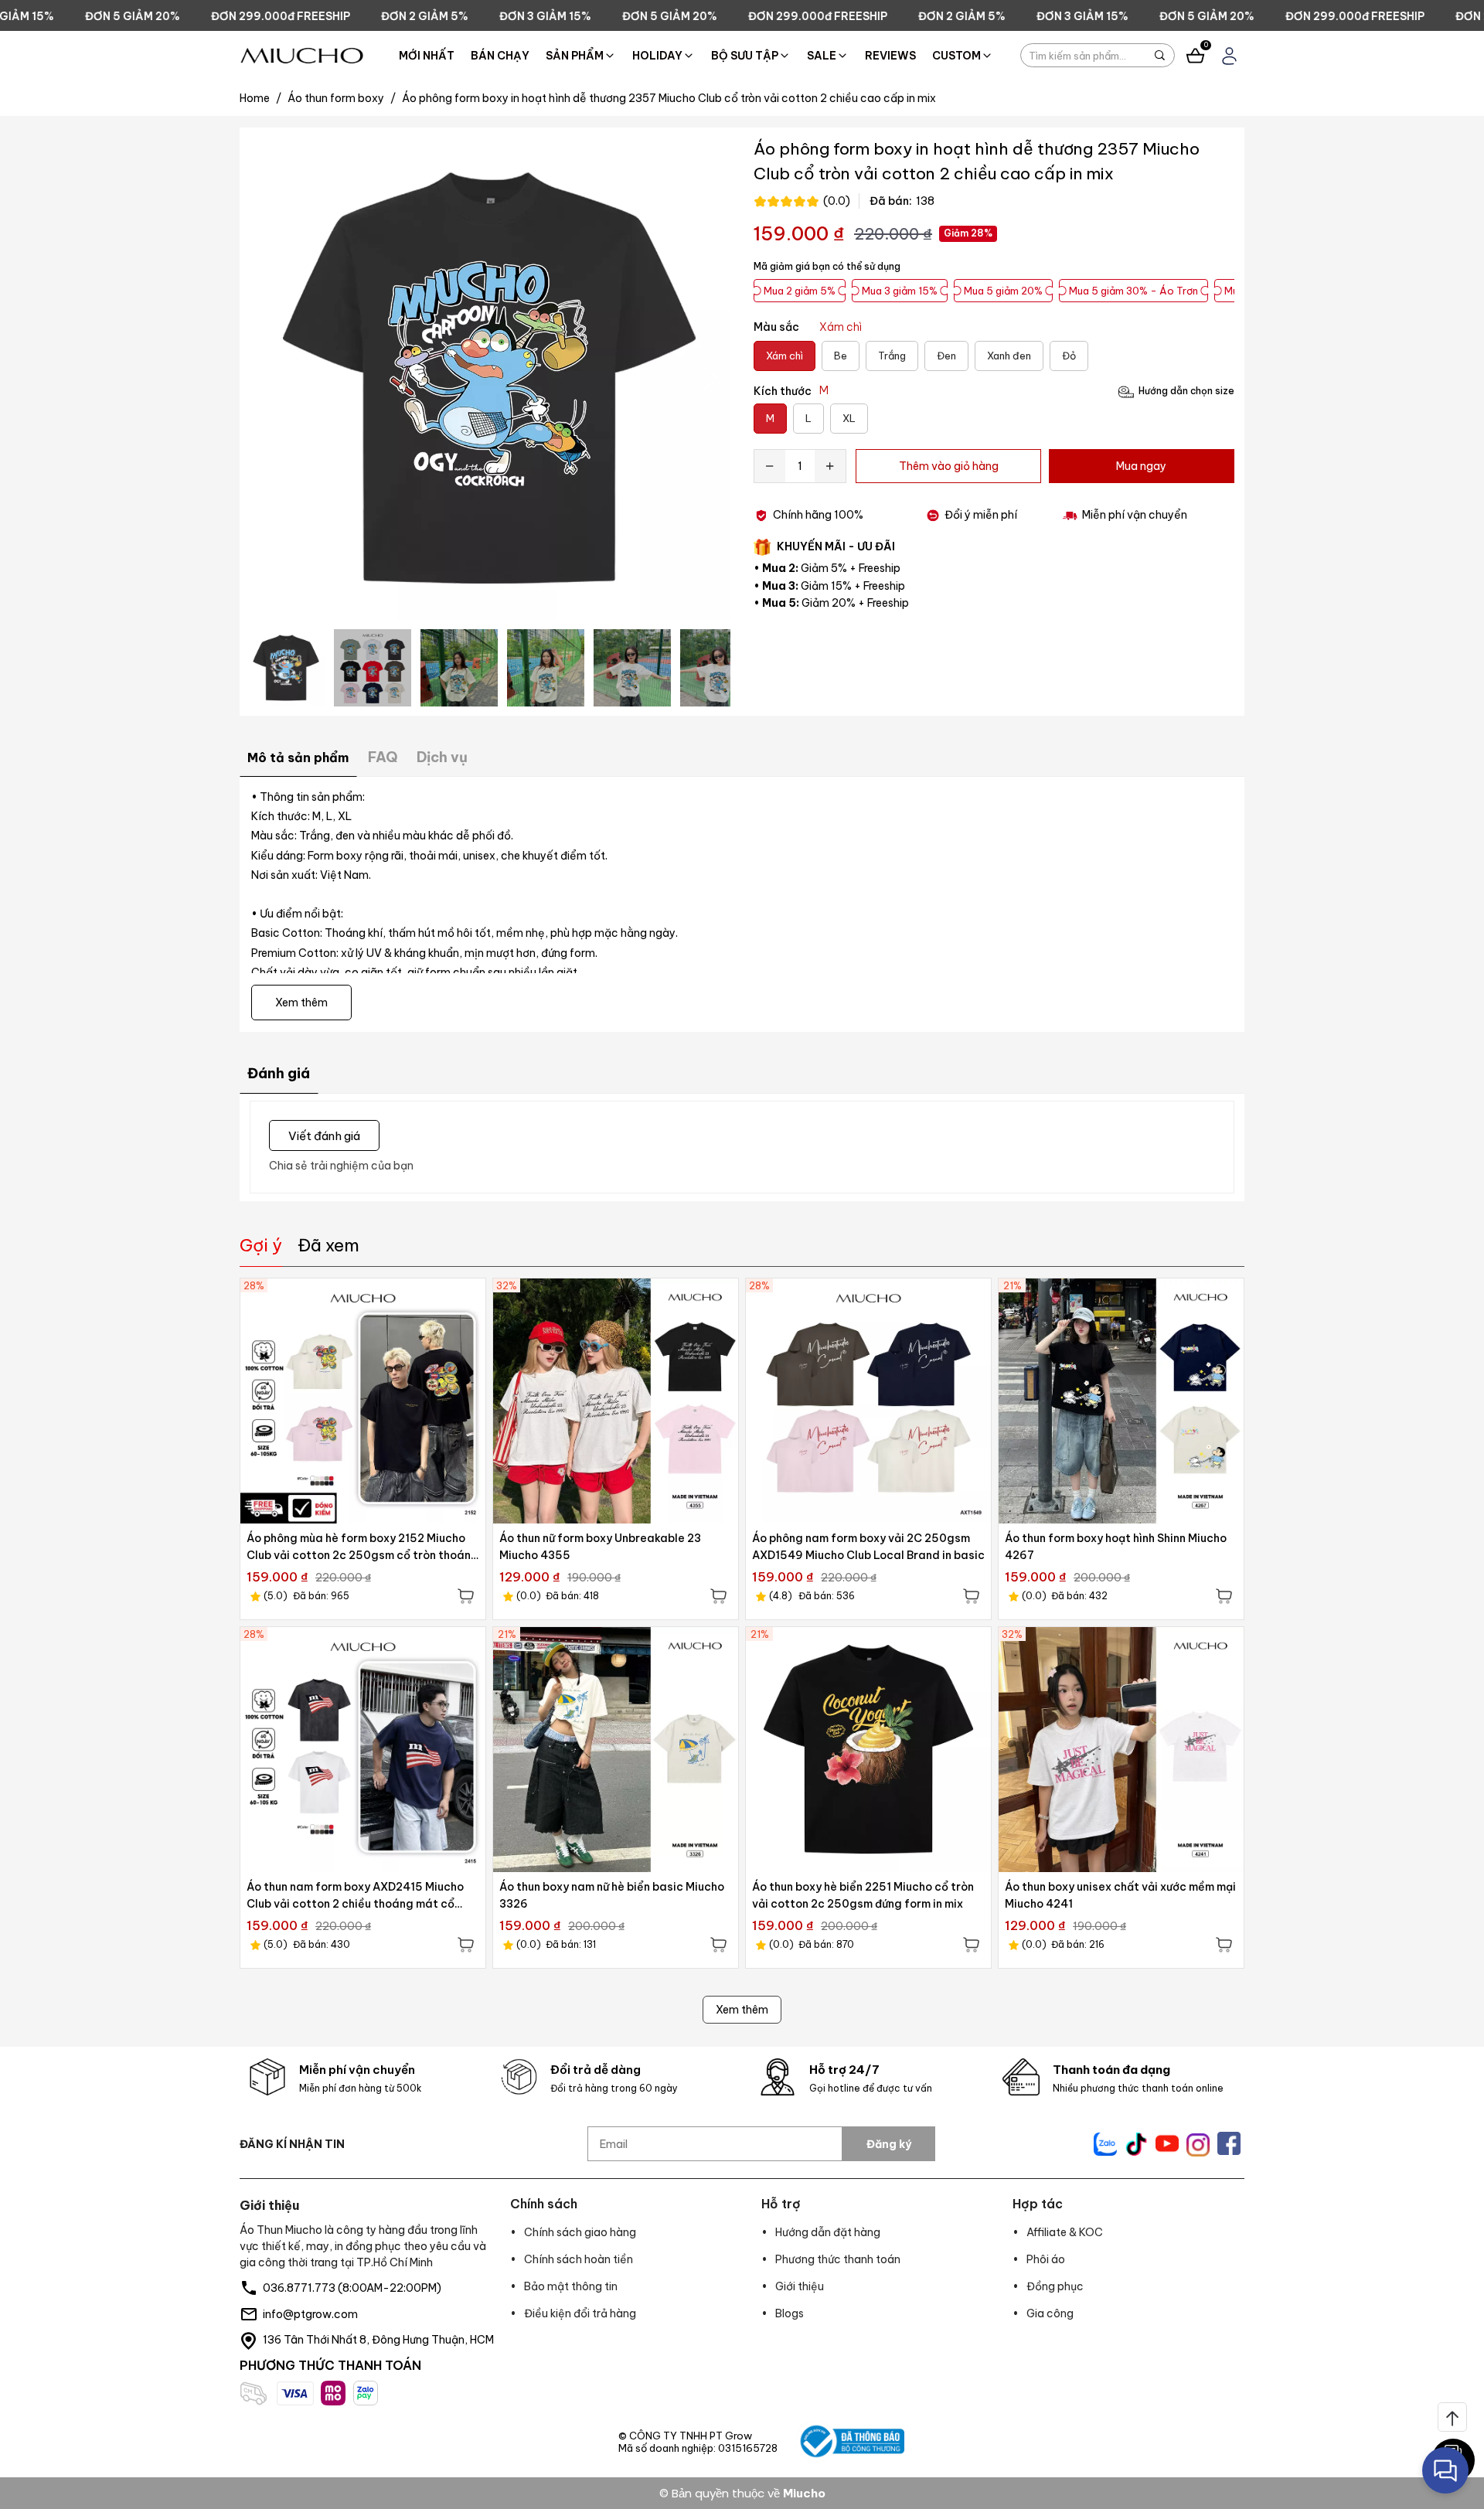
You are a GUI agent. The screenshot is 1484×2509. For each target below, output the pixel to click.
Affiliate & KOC (1065, 2232)
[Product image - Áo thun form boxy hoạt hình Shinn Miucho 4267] (1121, 1401)
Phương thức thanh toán (838, 2259)
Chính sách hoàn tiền (579, 2259)
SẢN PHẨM (575, 56)
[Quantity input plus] (830, 466)
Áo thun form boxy (342, 98)
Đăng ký (889, 2144)
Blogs (790, 2313)
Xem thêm (742, 2010)
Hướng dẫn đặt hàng (828, 2232)
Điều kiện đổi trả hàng (580, 2313)
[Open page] (302, 56)
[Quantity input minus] (770, 466)
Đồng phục (1055, 2286)
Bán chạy (500, 56)
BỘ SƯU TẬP (745, 56)
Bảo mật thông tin (571, 2286)
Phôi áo (1046, 2259)
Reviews (890, 56)
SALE (822, 56)
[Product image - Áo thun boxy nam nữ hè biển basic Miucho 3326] (616, 1750)
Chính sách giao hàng (580, 2232)
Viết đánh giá (324, 1135)
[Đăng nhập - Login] (1229, 56)
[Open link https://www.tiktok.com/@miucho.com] (1136, 2144)
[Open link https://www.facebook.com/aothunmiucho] (1229, 2143)
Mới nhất (427, 56)
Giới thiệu (800, 2286)
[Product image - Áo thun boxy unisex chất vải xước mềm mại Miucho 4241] (1121, 1750)
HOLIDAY (657, 56)
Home (260, 98)
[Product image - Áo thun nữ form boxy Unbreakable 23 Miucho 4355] (616, 1401)
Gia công (1050, 2313)
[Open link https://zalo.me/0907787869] (1105, 2144)
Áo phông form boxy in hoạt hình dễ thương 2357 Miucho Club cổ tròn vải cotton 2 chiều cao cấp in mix (669, 98)
